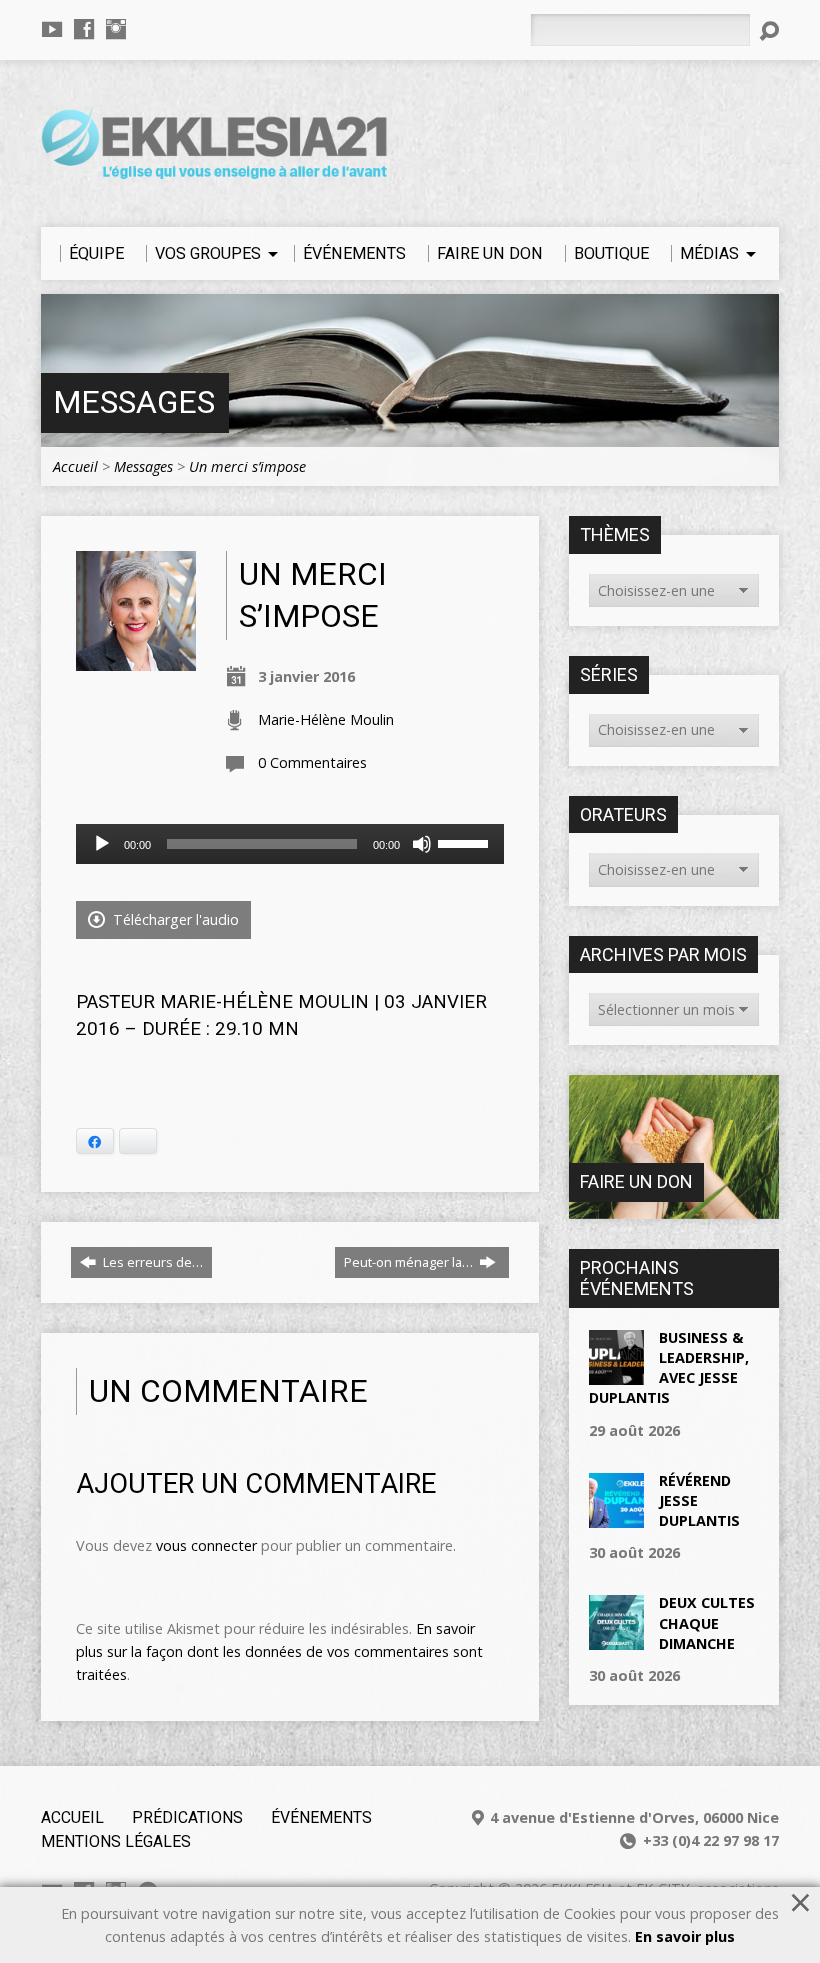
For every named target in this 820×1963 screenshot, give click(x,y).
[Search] (769, 31)
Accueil (75, 466)
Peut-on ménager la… (410, 1262)
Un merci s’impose (247, 466)
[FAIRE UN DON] (674, 1208)
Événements (321, 1817)
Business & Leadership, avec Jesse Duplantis (669, 1367)
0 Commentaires (312, 762)
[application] (290, 844)
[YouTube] (52, 29)
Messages (134, 402)
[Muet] (422, 844)
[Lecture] (102, 844)
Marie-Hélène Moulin (326, 719)
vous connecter (206, 1545)
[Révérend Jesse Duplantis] (616, 1517)
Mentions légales (116, 1841)
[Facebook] (84, 29)
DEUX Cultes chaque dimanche (707, 1622)
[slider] (466, 842)
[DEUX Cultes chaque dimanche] (616, 1639)
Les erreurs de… (151, 1262)
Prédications (187, 1817)
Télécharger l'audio (174, 919)
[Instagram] (116, 29)
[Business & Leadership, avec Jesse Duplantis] (616, 1374)
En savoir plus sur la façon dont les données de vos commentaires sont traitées (279, 1651)
